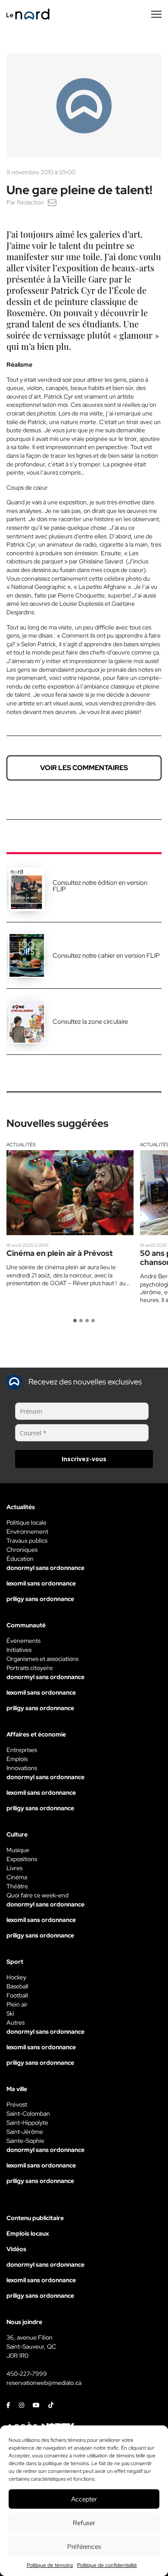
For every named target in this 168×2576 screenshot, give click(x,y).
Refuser (84, 2523)
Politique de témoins (50, 2565)
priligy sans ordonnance (40, 1599)
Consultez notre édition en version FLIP (100, 886)
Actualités (21, 1145)
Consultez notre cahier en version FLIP (106, 956)
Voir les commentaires (84, 768)
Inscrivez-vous (84, 1459)
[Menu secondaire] (156, 14)
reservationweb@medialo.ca (44, 2383)
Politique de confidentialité (107, 2565)
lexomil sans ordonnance (41, 1583)
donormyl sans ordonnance (45, 1568)
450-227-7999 (27, 2374)
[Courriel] (52, 202)
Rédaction (30, 202)
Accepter (84, 2499)
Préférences (84, 2547)
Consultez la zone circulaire (90, 1022)
